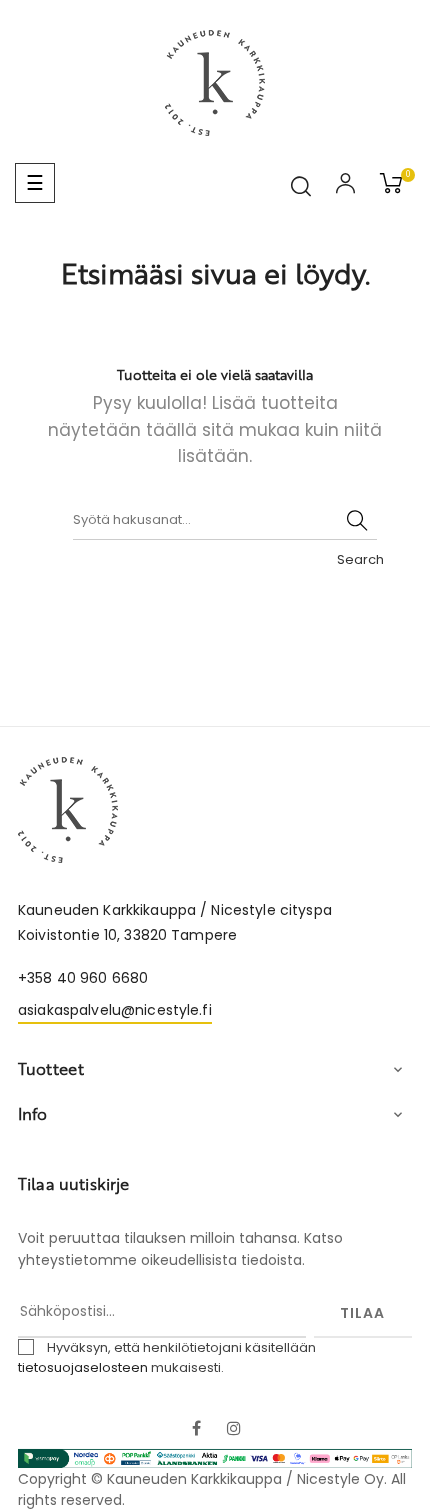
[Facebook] (196, 1430)
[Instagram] (234, 1430)
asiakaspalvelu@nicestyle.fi (115, 1010)
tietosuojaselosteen (83, 1367)
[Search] (357, 520)
